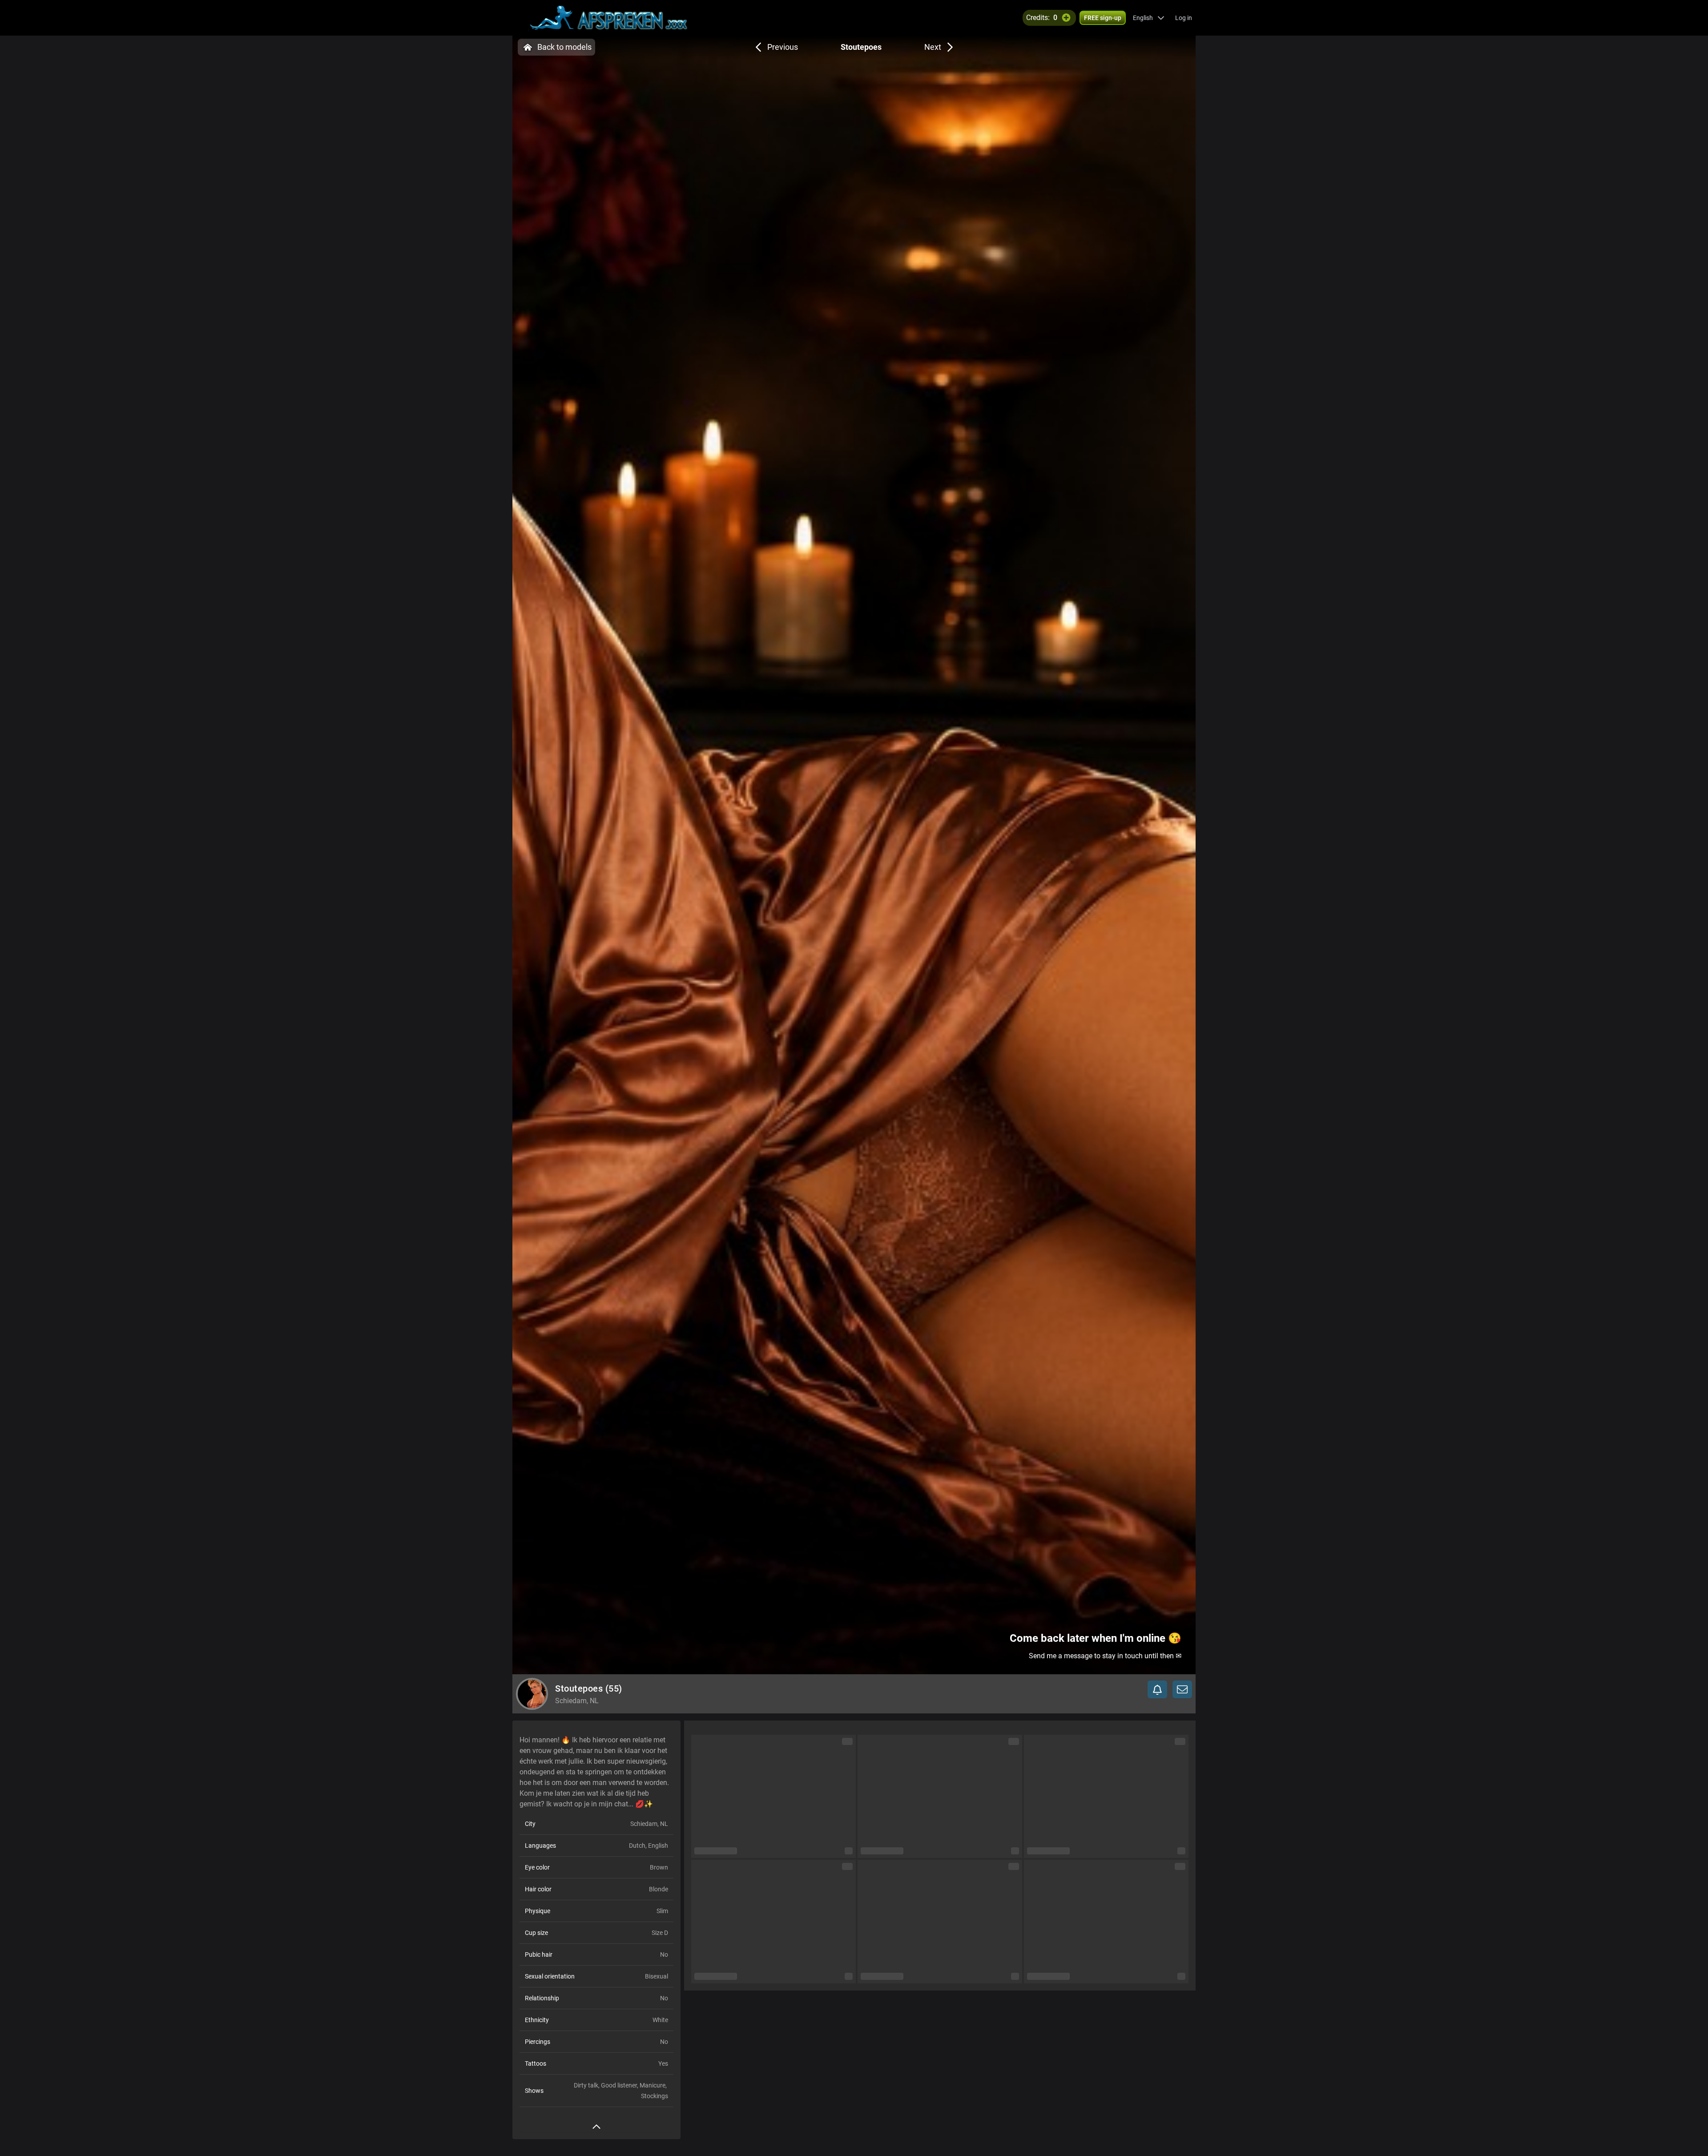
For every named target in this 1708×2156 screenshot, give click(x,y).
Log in (1184, 18)
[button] (1149, 18)
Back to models (564, 47)
